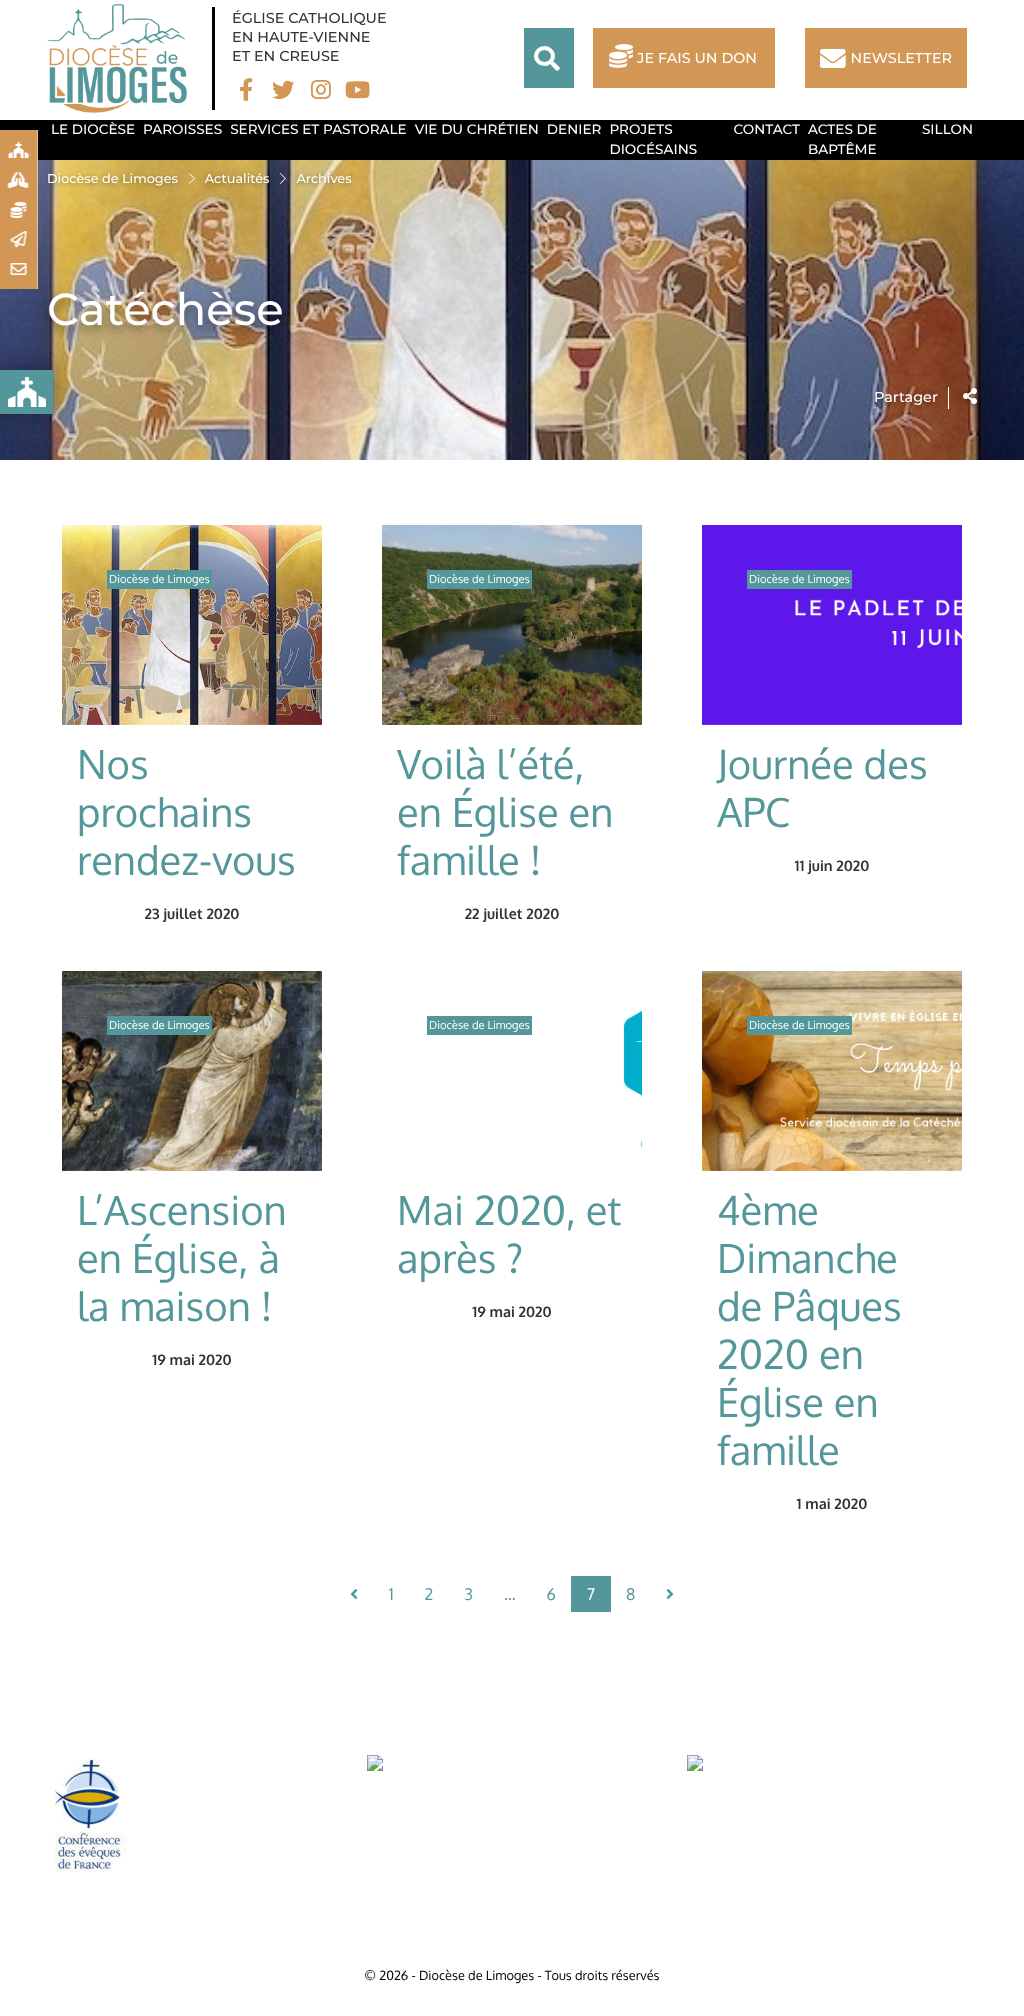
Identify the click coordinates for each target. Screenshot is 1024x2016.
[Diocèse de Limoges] (122, 58)
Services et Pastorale (318, 130)
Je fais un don (697, 58)
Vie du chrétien (477, 130)
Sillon (947, 130)
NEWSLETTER (901, 58)
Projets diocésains (653, 140)
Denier (574, 130)
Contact (767, 130)
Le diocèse (93, 130)
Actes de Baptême (842, 140)
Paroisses (182, 130)
